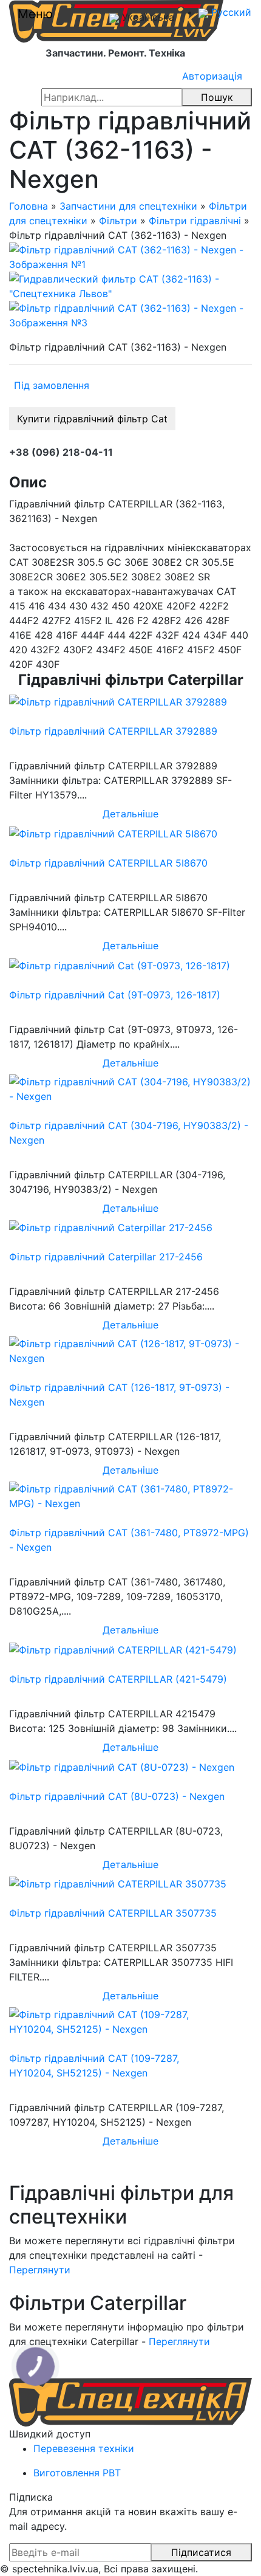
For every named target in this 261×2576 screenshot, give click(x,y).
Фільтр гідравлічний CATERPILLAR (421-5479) (118, 1679)
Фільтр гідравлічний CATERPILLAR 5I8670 (108, 863)
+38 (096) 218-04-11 (61, 452)
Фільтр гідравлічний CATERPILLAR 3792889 (113, 731)
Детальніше (130, 814)
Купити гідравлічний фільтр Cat (92, 419)
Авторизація (212, 76)
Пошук (217, 97)
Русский (230, 12)
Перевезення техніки (84, 2448)
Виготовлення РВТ (77, 2473)
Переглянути (40, 2270)
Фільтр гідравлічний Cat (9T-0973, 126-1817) (115, 995)
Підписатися (201, 2552)
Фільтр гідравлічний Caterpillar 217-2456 (106, 1257)
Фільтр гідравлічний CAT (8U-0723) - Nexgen (117, 1796)
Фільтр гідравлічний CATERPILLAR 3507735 (113, 1913)
